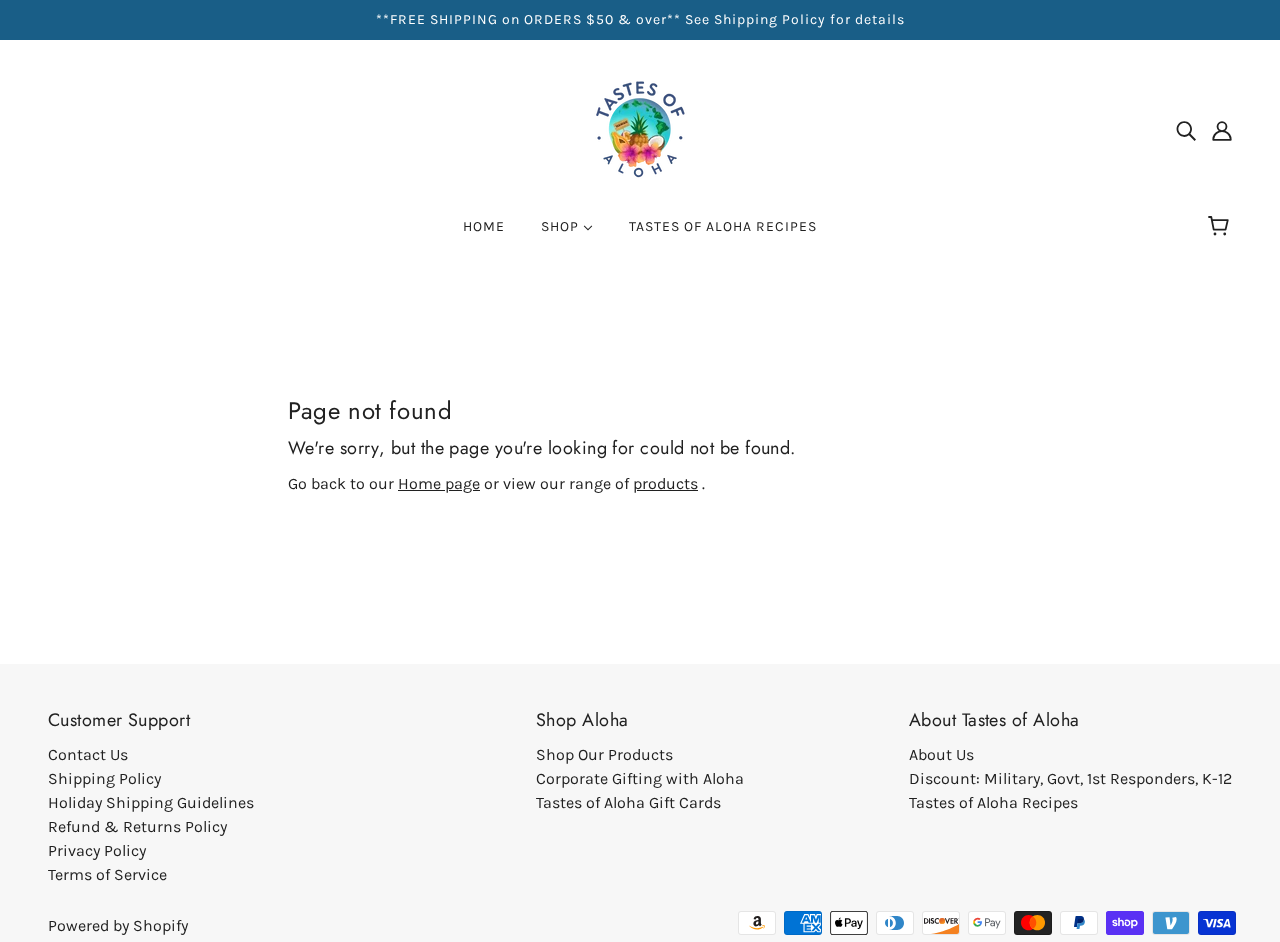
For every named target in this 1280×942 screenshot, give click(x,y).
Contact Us (88, 754)
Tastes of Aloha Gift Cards (628, 802)
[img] (1186, 130)
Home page (439, 483)
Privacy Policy (97, 850)
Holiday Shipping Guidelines (151, 802)
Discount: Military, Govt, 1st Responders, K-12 (1070, 778)
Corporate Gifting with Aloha (640, 778)
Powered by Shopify (118, 925)
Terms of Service (107, 874)
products (665, 483)
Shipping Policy (104, 778)
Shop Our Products (604, 754)
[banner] (640, 128)
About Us (941, 754)
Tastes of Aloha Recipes (993, 802)
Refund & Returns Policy (137, 826)
